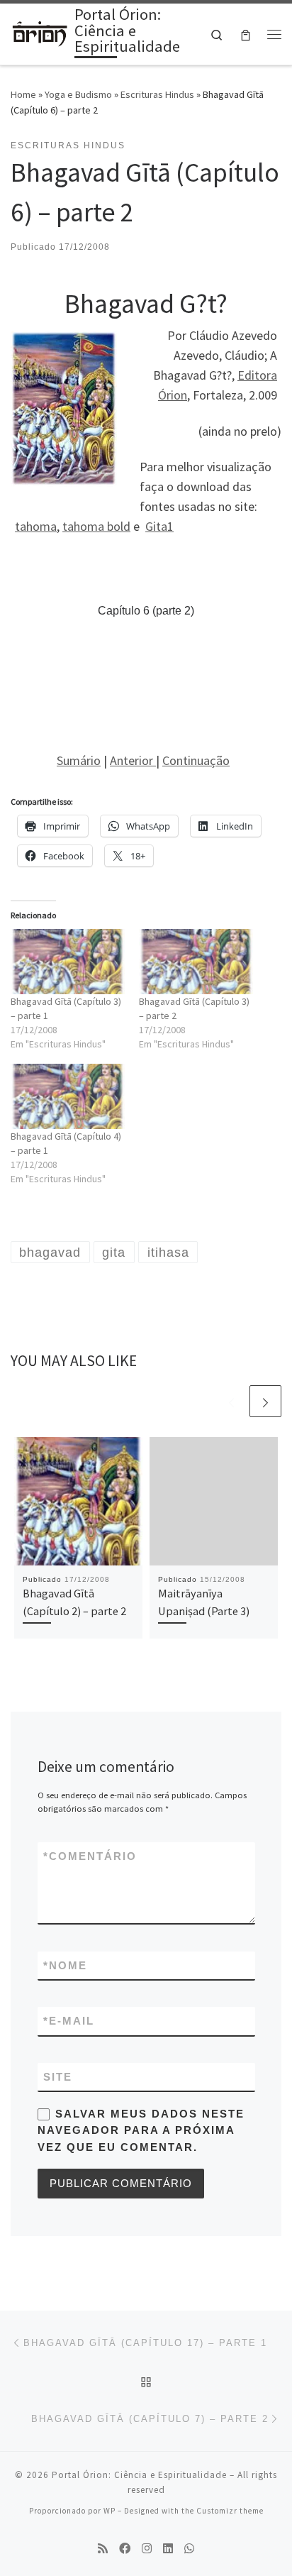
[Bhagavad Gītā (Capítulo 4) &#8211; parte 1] (68, 1096)
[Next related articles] (265, 1401)
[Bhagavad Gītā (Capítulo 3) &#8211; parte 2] (196, 962)
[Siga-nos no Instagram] (147, 2549)
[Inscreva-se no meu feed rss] (103, 2549)
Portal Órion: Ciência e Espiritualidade (139, 2475)
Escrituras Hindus (157, 94)
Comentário (90, 1856)
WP (109, 2511)
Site (58, 2077)
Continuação (196, 760)
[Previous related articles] (231, 1401)
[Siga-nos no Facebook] (125, 2549)
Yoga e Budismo (78, 94)
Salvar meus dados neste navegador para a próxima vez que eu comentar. (141, 2130)
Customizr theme (230, 2511)
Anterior (133, 760)
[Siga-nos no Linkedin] (168, 2549)
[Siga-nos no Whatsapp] (189, 2549)
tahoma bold (96, 526)
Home (23, 94)
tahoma (36, 526)
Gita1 (159, 526)
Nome (65, 1965)
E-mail (69, 2021)
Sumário (79, 760)
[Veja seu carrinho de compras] (246, 34)
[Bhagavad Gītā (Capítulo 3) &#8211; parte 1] (68, 962)
